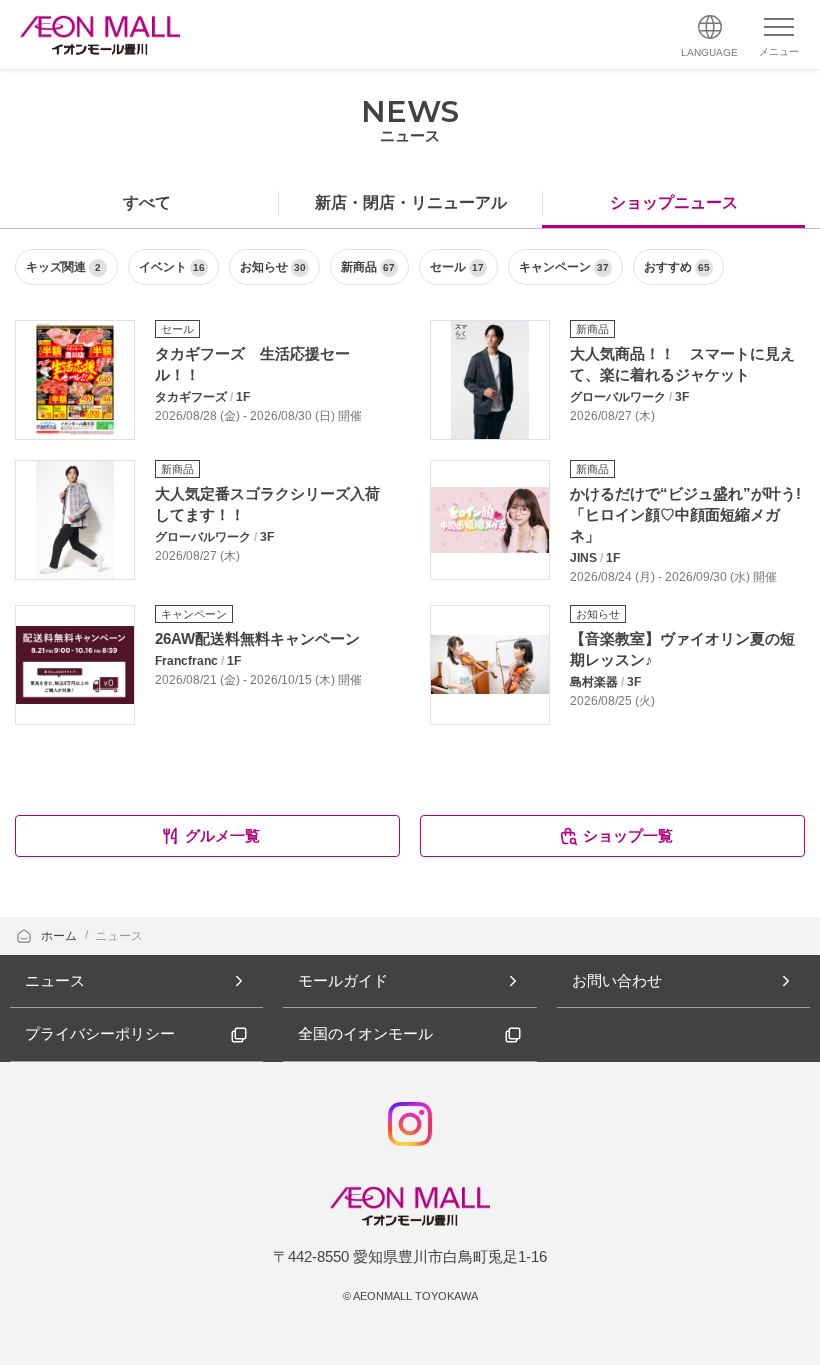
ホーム (60, 936)
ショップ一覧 (628, 835)
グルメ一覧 (222, 835)
